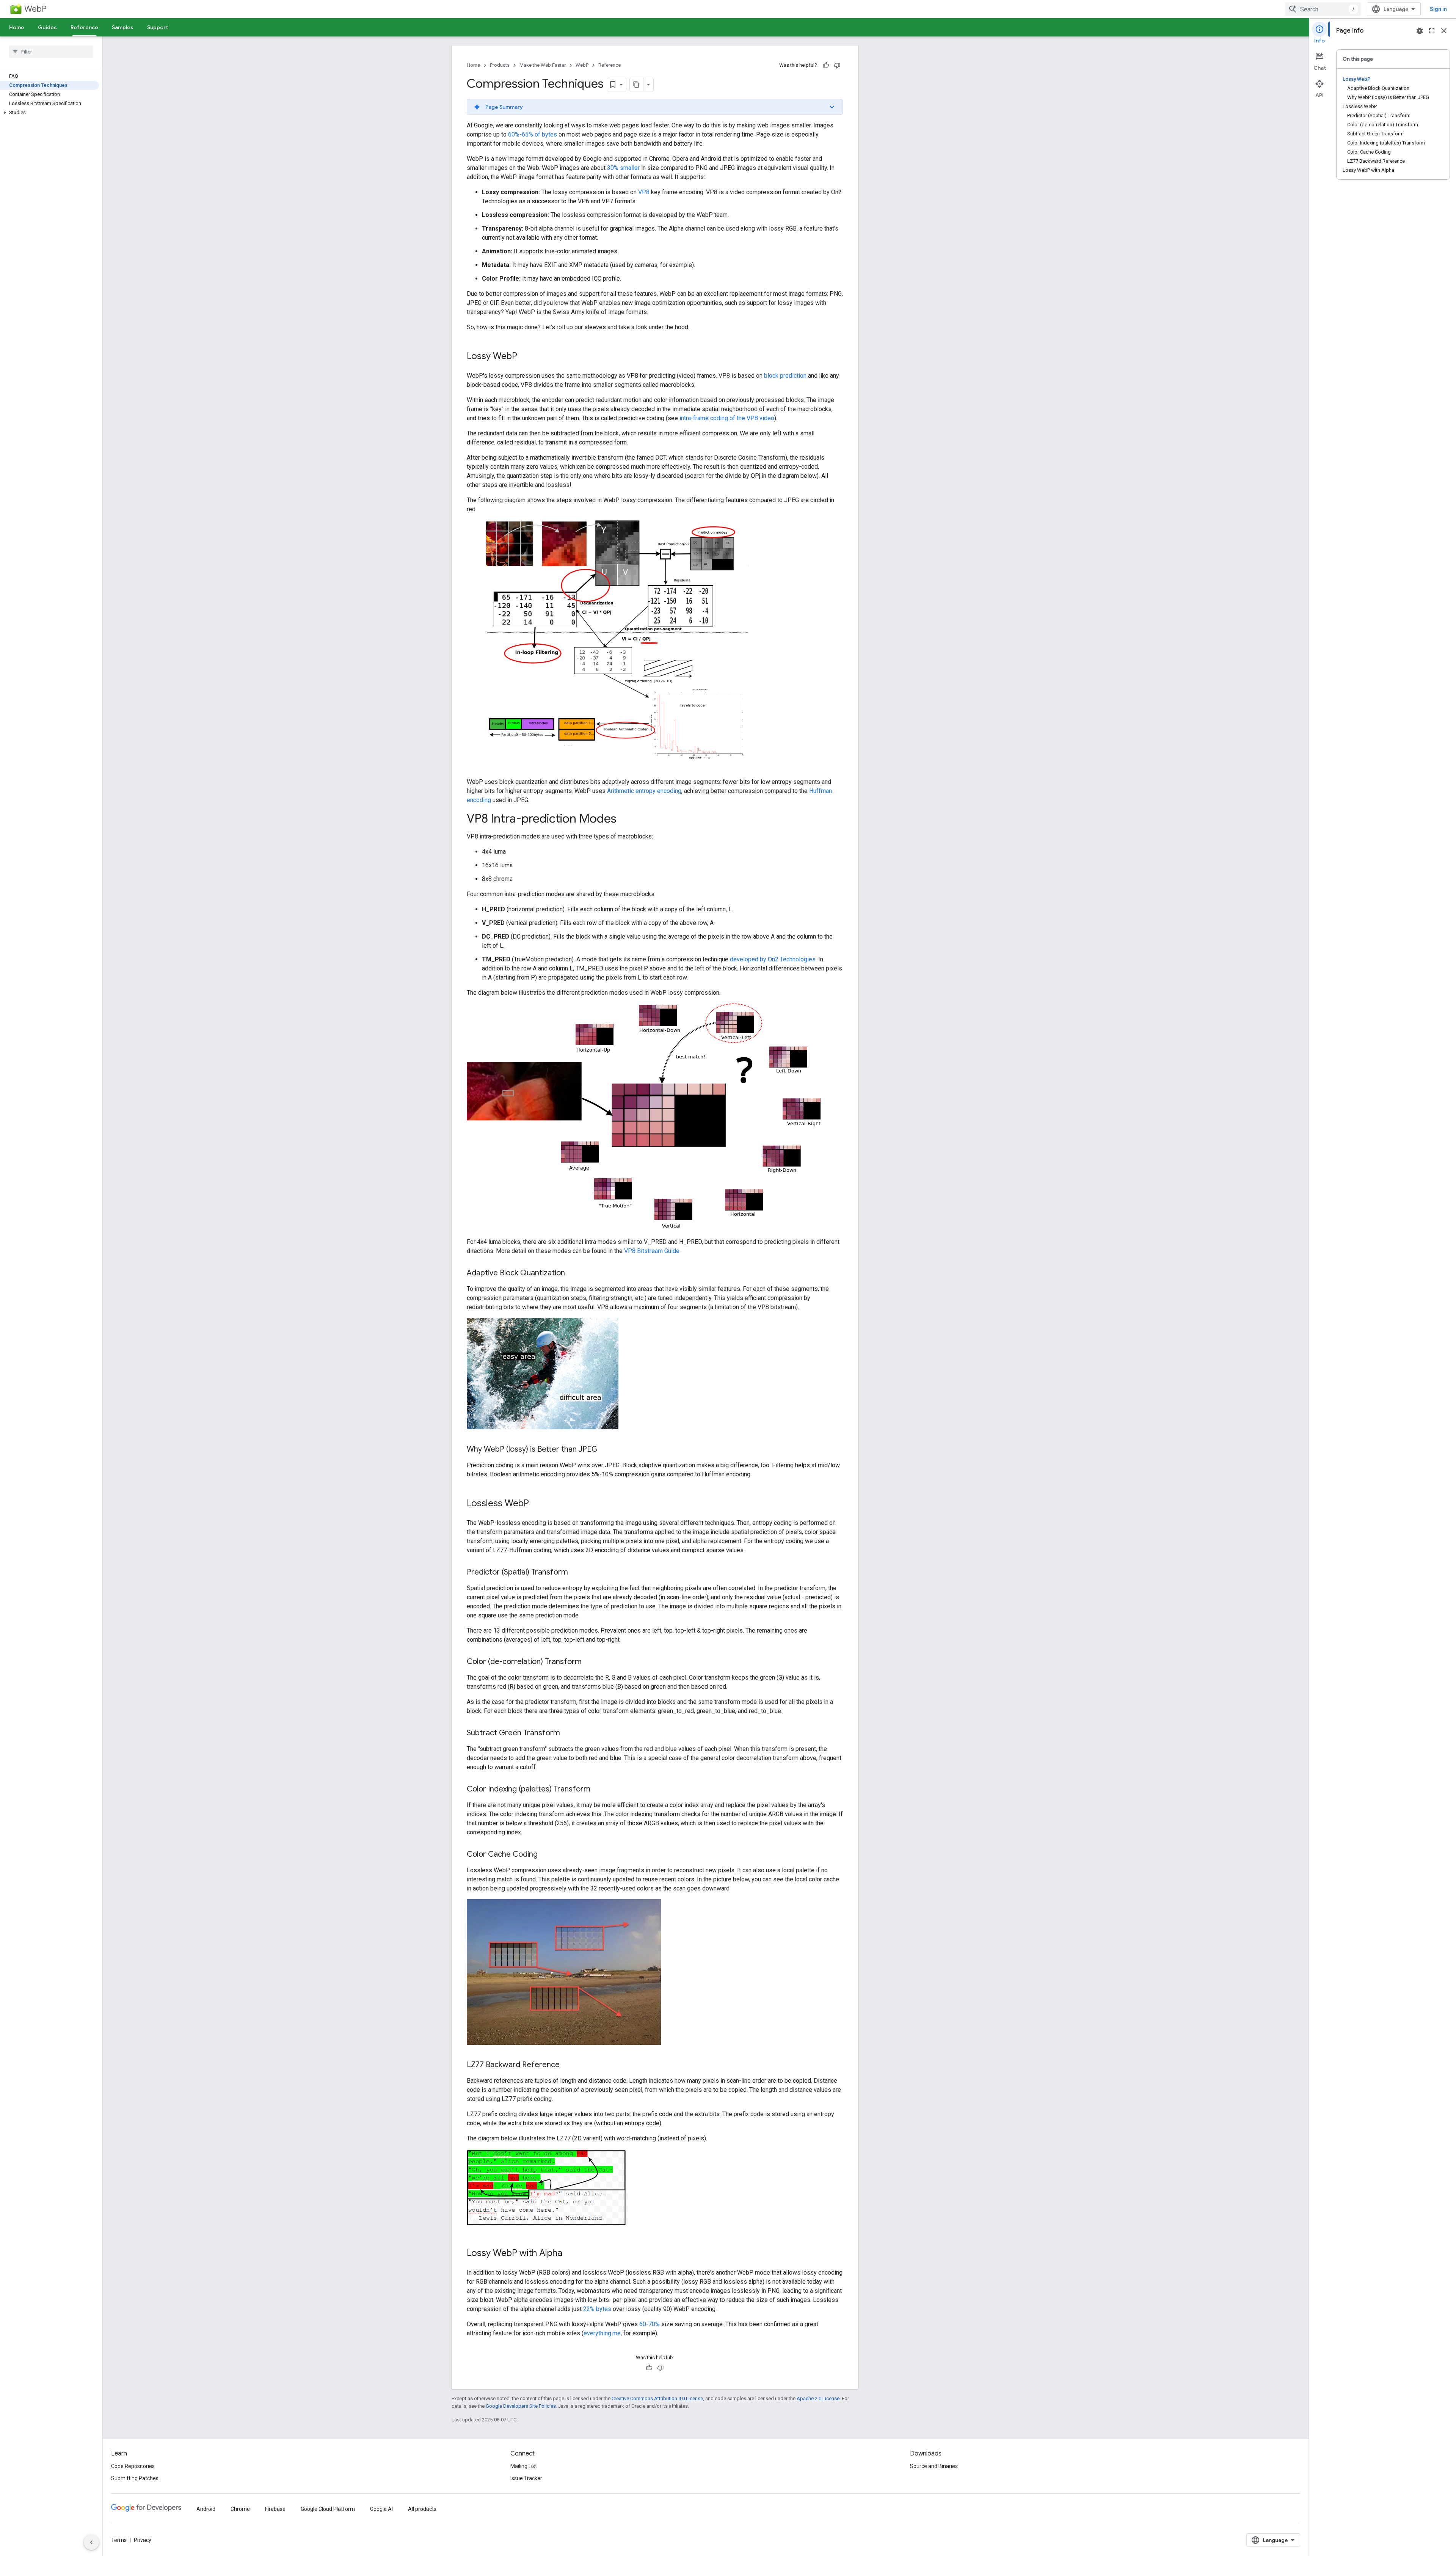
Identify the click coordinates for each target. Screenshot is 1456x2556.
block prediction (785, 376)
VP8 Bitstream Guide (652, 1251)
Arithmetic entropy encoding (644, 791)
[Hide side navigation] (91, 2542)
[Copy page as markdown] (637, 85)
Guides (47, 27)
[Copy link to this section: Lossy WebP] (525, 357)
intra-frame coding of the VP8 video (727, 418)
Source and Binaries (934, 2466)
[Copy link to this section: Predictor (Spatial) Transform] (576, 1573)
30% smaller (623, 168)
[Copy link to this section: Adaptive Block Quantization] (573, 1273)
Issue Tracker (526, 2478)
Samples (123, 27)
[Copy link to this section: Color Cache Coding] (545, 1855)
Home (17, 27)
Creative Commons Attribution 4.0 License (657, 2398)
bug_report (1420, 31)
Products (500, 65)
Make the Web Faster (543, 65)
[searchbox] (51, 52)
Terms (119, 2540)
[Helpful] (826, 65)
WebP (35, 9)
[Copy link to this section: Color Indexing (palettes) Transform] (598, 1790)
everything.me (602, 2333)
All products (422, 2509)
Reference (84, 27)
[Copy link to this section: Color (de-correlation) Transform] (589, 1662)
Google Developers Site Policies (521, 2406)
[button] (49, 113)
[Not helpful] (837, 65)
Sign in (1438, 9)
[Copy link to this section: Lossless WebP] (537, 1504)
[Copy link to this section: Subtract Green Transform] (568, 1733)
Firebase (275, 2509)
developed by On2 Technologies (773, 959)
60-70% (650, 2324)
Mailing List (524, 2466)
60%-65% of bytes (533, 134)
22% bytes (597, 2309)
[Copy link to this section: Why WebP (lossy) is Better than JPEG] (605, 1450)
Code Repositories (133, 2466)
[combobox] (1323, 9)
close (1444, 31)
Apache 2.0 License (818, 2398)
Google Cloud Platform (328, 2509)
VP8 (644, 192)
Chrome (240, 2509)
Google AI (381, 2509)
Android (206, 2509)
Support (158, 27)
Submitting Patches (135, 2478)
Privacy (143, 2540)
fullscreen (1432, 31)
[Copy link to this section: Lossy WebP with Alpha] (570, 2254)
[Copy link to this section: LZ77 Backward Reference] (567, 2065)
